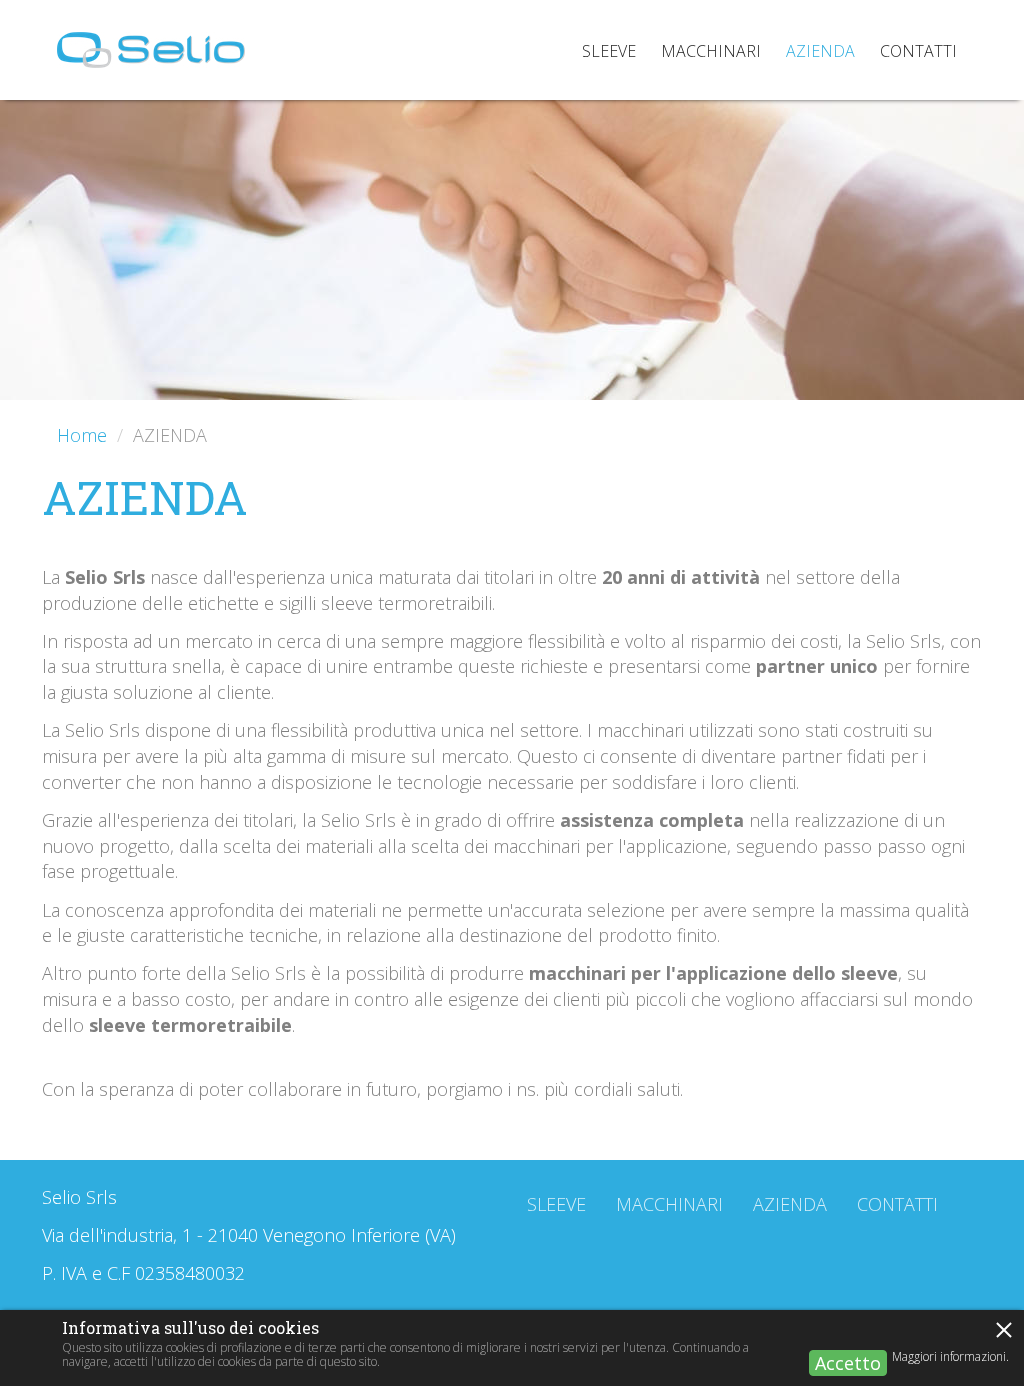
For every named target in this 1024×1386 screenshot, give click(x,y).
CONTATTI (897, 1204)
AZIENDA (790, 1204)
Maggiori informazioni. (950, 1356)
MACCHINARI (669, 1204)
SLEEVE (556, 1204)
